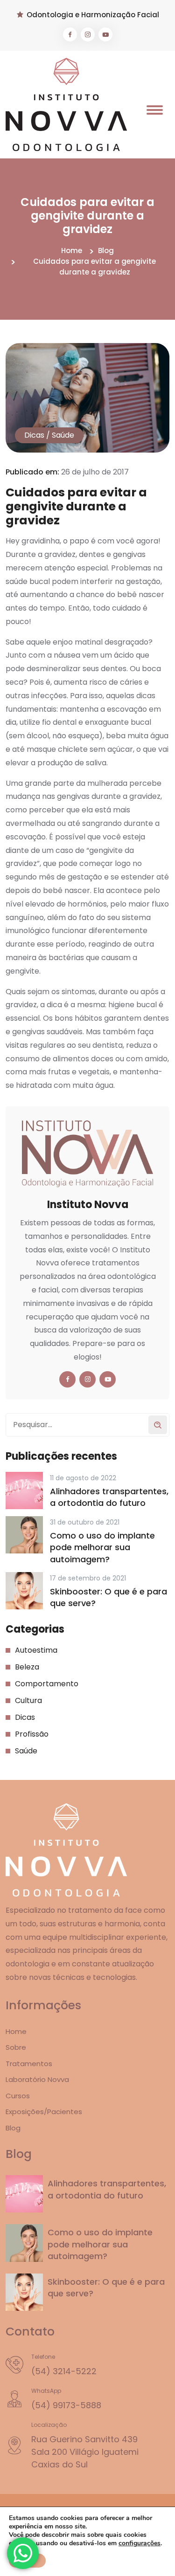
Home (72, 251)
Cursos (18, 2096)
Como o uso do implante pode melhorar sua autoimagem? (102, 1547)
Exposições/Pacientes (44, 2112)
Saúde (63, 435)
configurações (140, 2543)
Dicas (34, 435)
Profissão (32, 1734)
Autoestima (36, 1650)
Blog (106, 251)
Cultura (28, 1700)
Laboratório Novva (37, 2079)
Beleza (27, 1667)
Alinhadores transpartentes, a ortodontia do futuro (109, 1497)
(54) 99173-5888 (66, 2405)
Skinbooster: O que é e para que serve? (108, 1597)
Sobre (16, 2047)
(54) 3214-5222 (64, 2371)
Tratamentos (29, 2064)
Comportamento (47, 1684)
